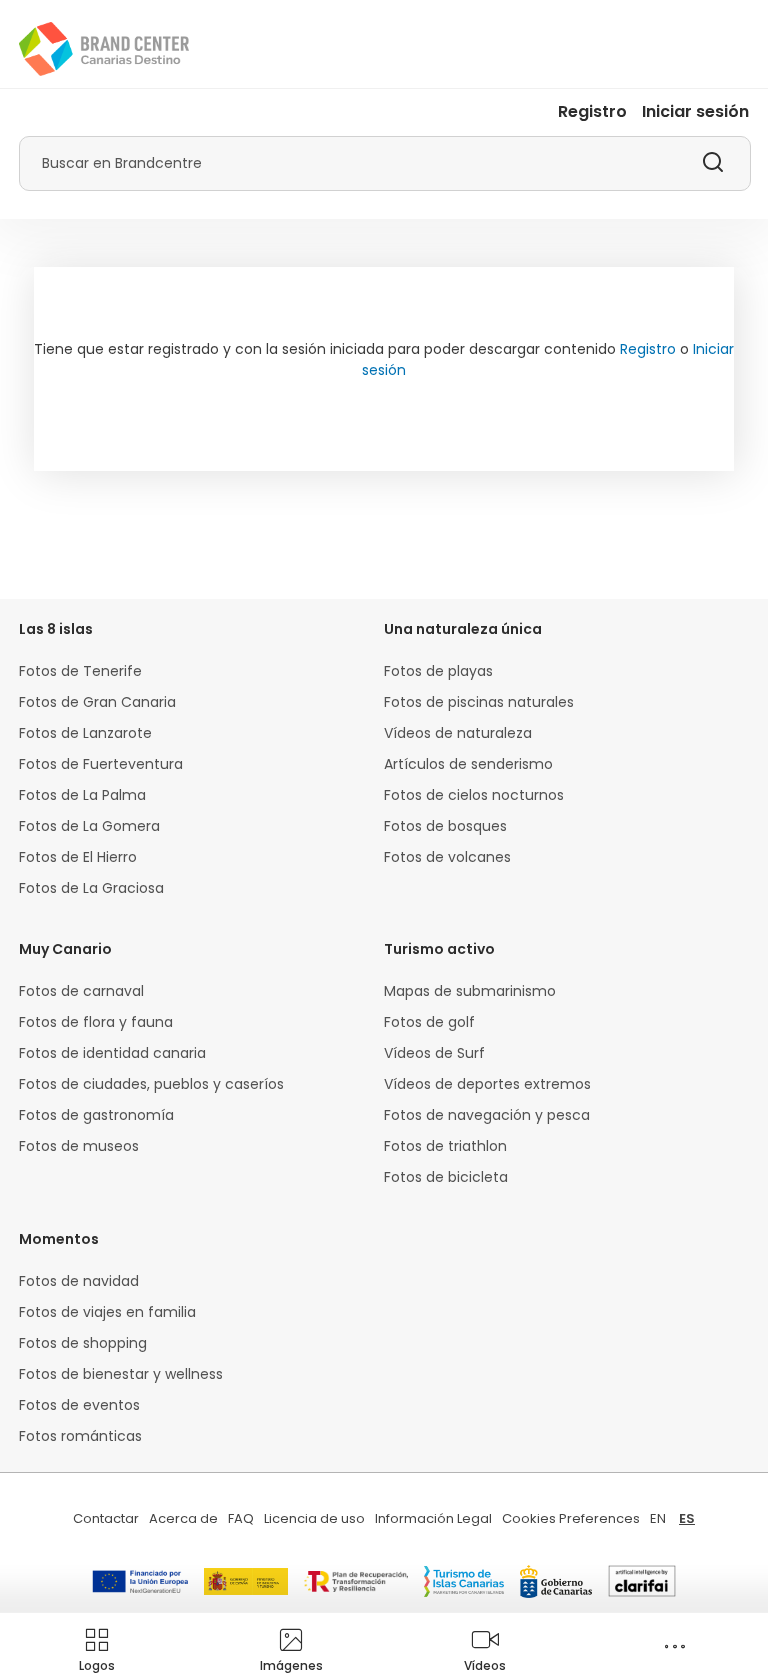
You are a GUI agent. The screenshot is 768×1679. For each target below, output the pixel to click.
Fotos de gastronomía (96, 1115)
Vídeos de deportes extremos (487, 1084)
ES (687, 1518)
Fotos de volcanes (447, 857)
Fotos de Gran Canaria (97, 702)
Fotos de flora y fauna (96, 1022)
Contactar (106, 1518)
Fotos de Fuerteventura (101, 764)
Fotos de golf (429, 1022)
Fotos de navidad (79, 1281)
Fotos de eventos (79, 1405)
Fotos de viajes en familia (107, 1312)
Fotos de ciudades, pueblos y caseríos (151, 1084)
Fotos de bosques (445, 826)
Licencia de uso (314, 1518)
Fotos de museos (79, 1146)
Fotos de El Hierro (78, 857)
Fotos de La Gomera (89, 826)
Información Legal (433, 1518)
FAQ (241, 1518)
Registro (592, 111)
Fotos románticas (80, 1436)
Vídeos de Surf (434, 1053)
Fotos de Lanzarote (85, 733)
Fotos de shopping (83, 1343)
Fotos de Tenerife (80, 671)
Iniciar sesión (695, 111)
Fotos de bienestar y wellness (121, 1374)
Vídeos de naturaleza (458, 733)
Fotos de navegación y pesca (487, 1115)
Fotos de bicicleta (446, 1177)
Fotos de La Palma (82, 795)
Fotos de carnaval (81, 991)
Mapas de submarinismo (470, 991)
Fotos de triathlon (445, 1146)
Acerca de (183, 1518)
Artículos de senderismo (468, 764)
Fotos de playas (438, 671)
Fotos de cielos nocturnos (474, 795)
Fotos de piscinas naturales (479, 702)
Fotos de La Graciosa (91, 888)
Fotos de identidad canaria (112, 1053)
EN (658, 1518)
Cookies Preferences (571, 1518)
